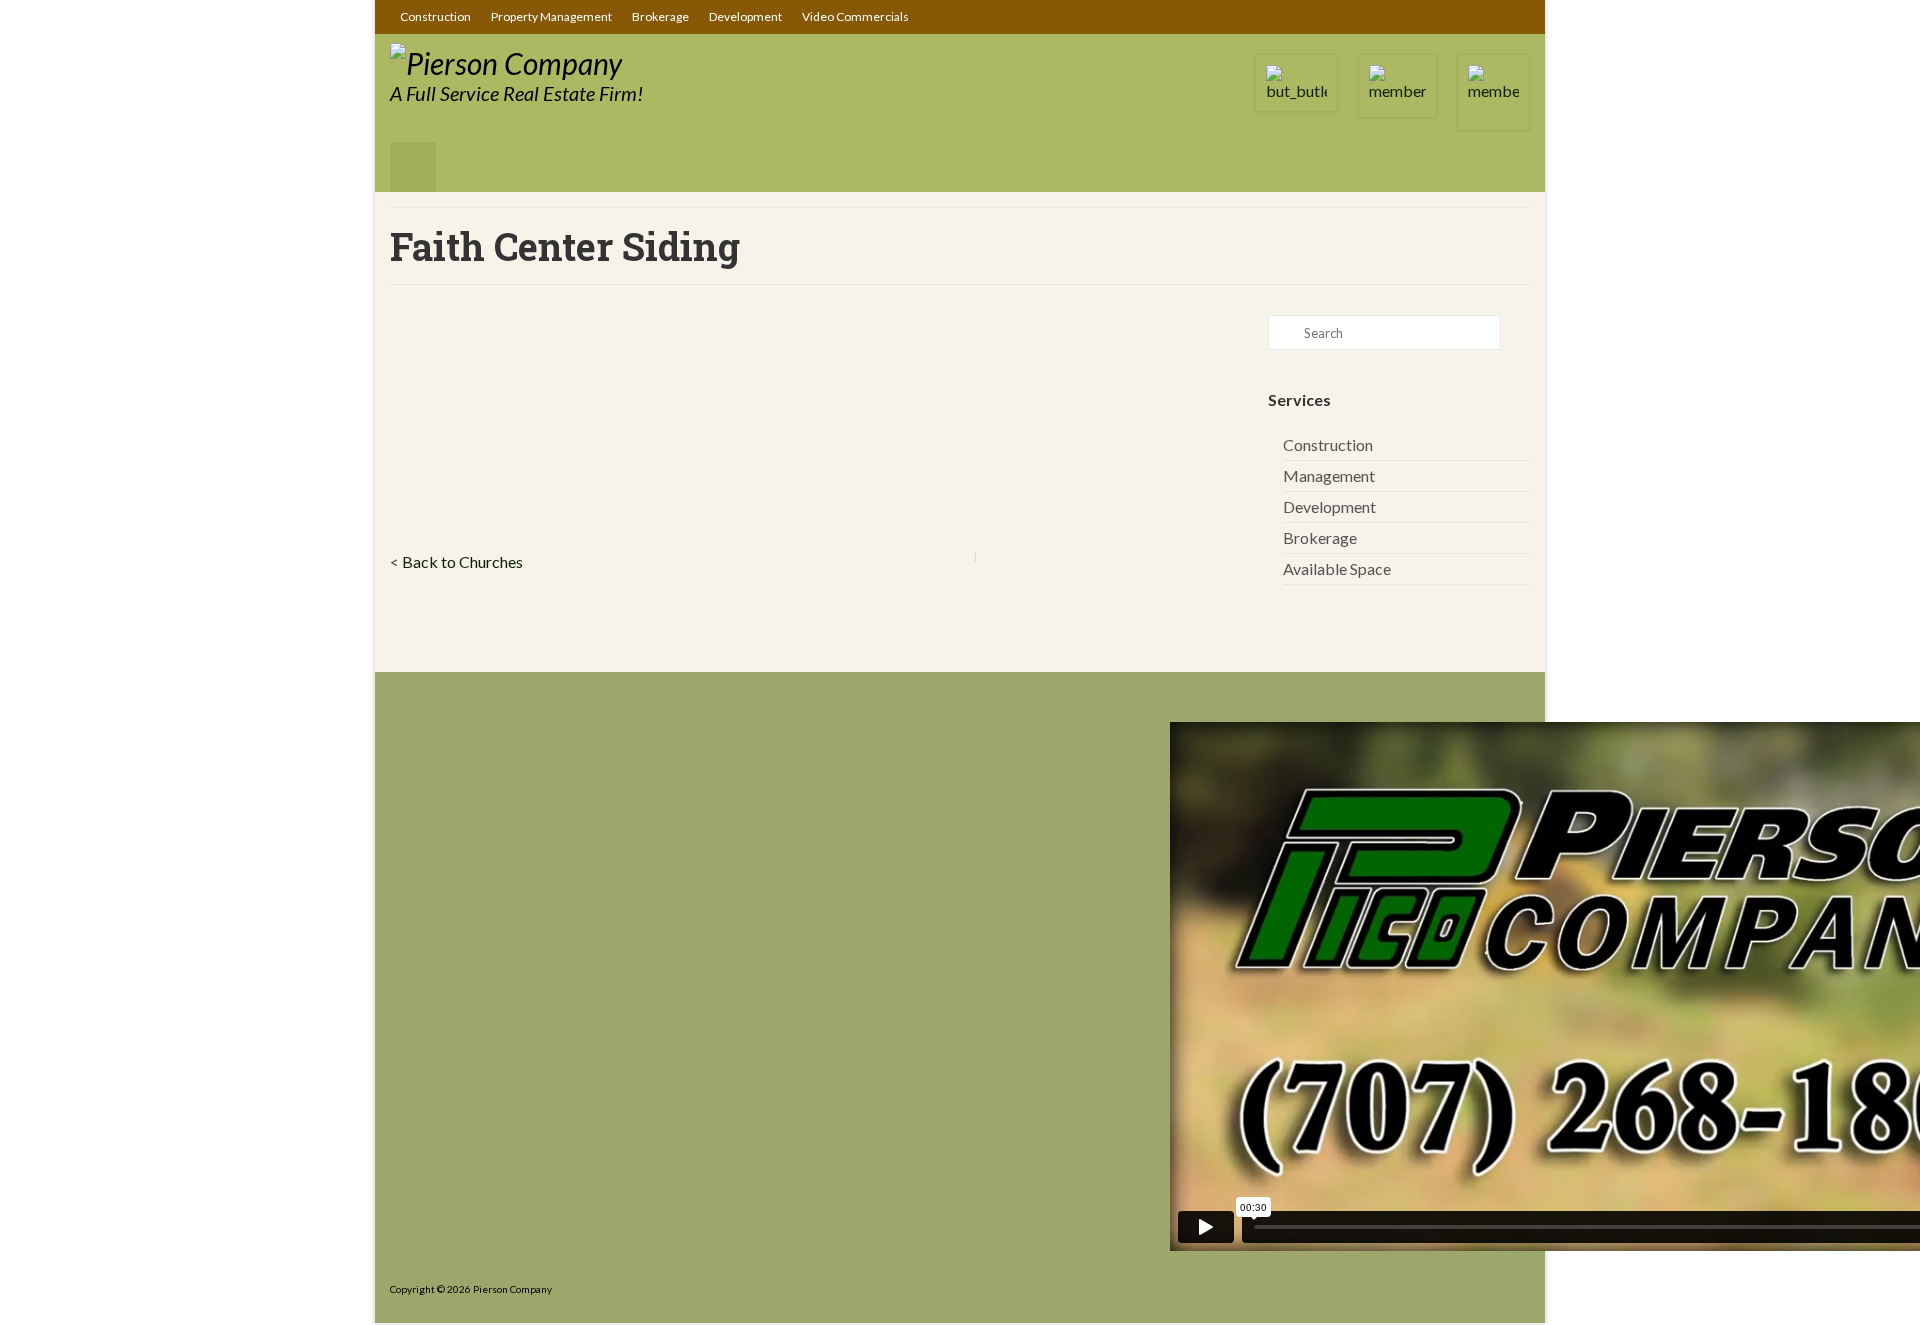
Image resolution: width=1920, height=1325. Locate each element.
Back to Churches (462, 561)
